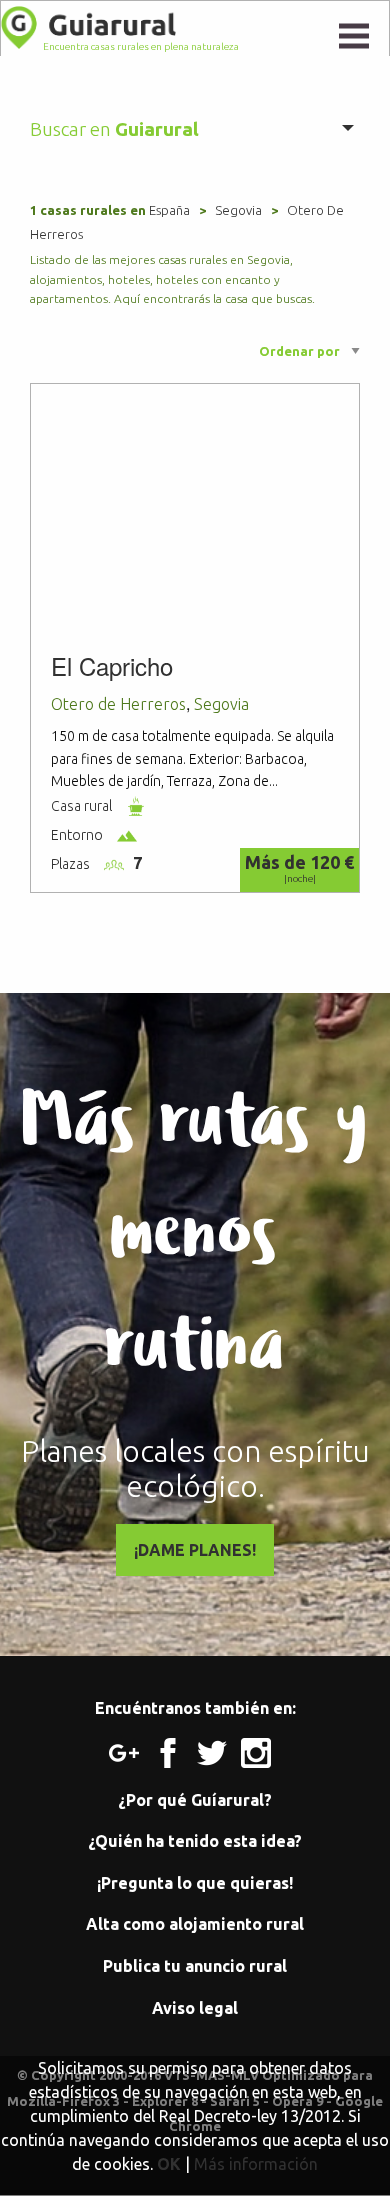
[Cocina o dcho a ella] (136, 805)
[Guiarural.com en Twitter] (219, 1751)
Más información (256, 2164)
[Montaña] (127, 834)
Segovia (238, 210)
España (169, 210)
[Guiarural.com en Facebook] (175, 1751)
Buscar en (114, 129)
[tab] (195, 129)
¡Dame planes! (195, 1550)
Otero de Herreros (118, 704)
